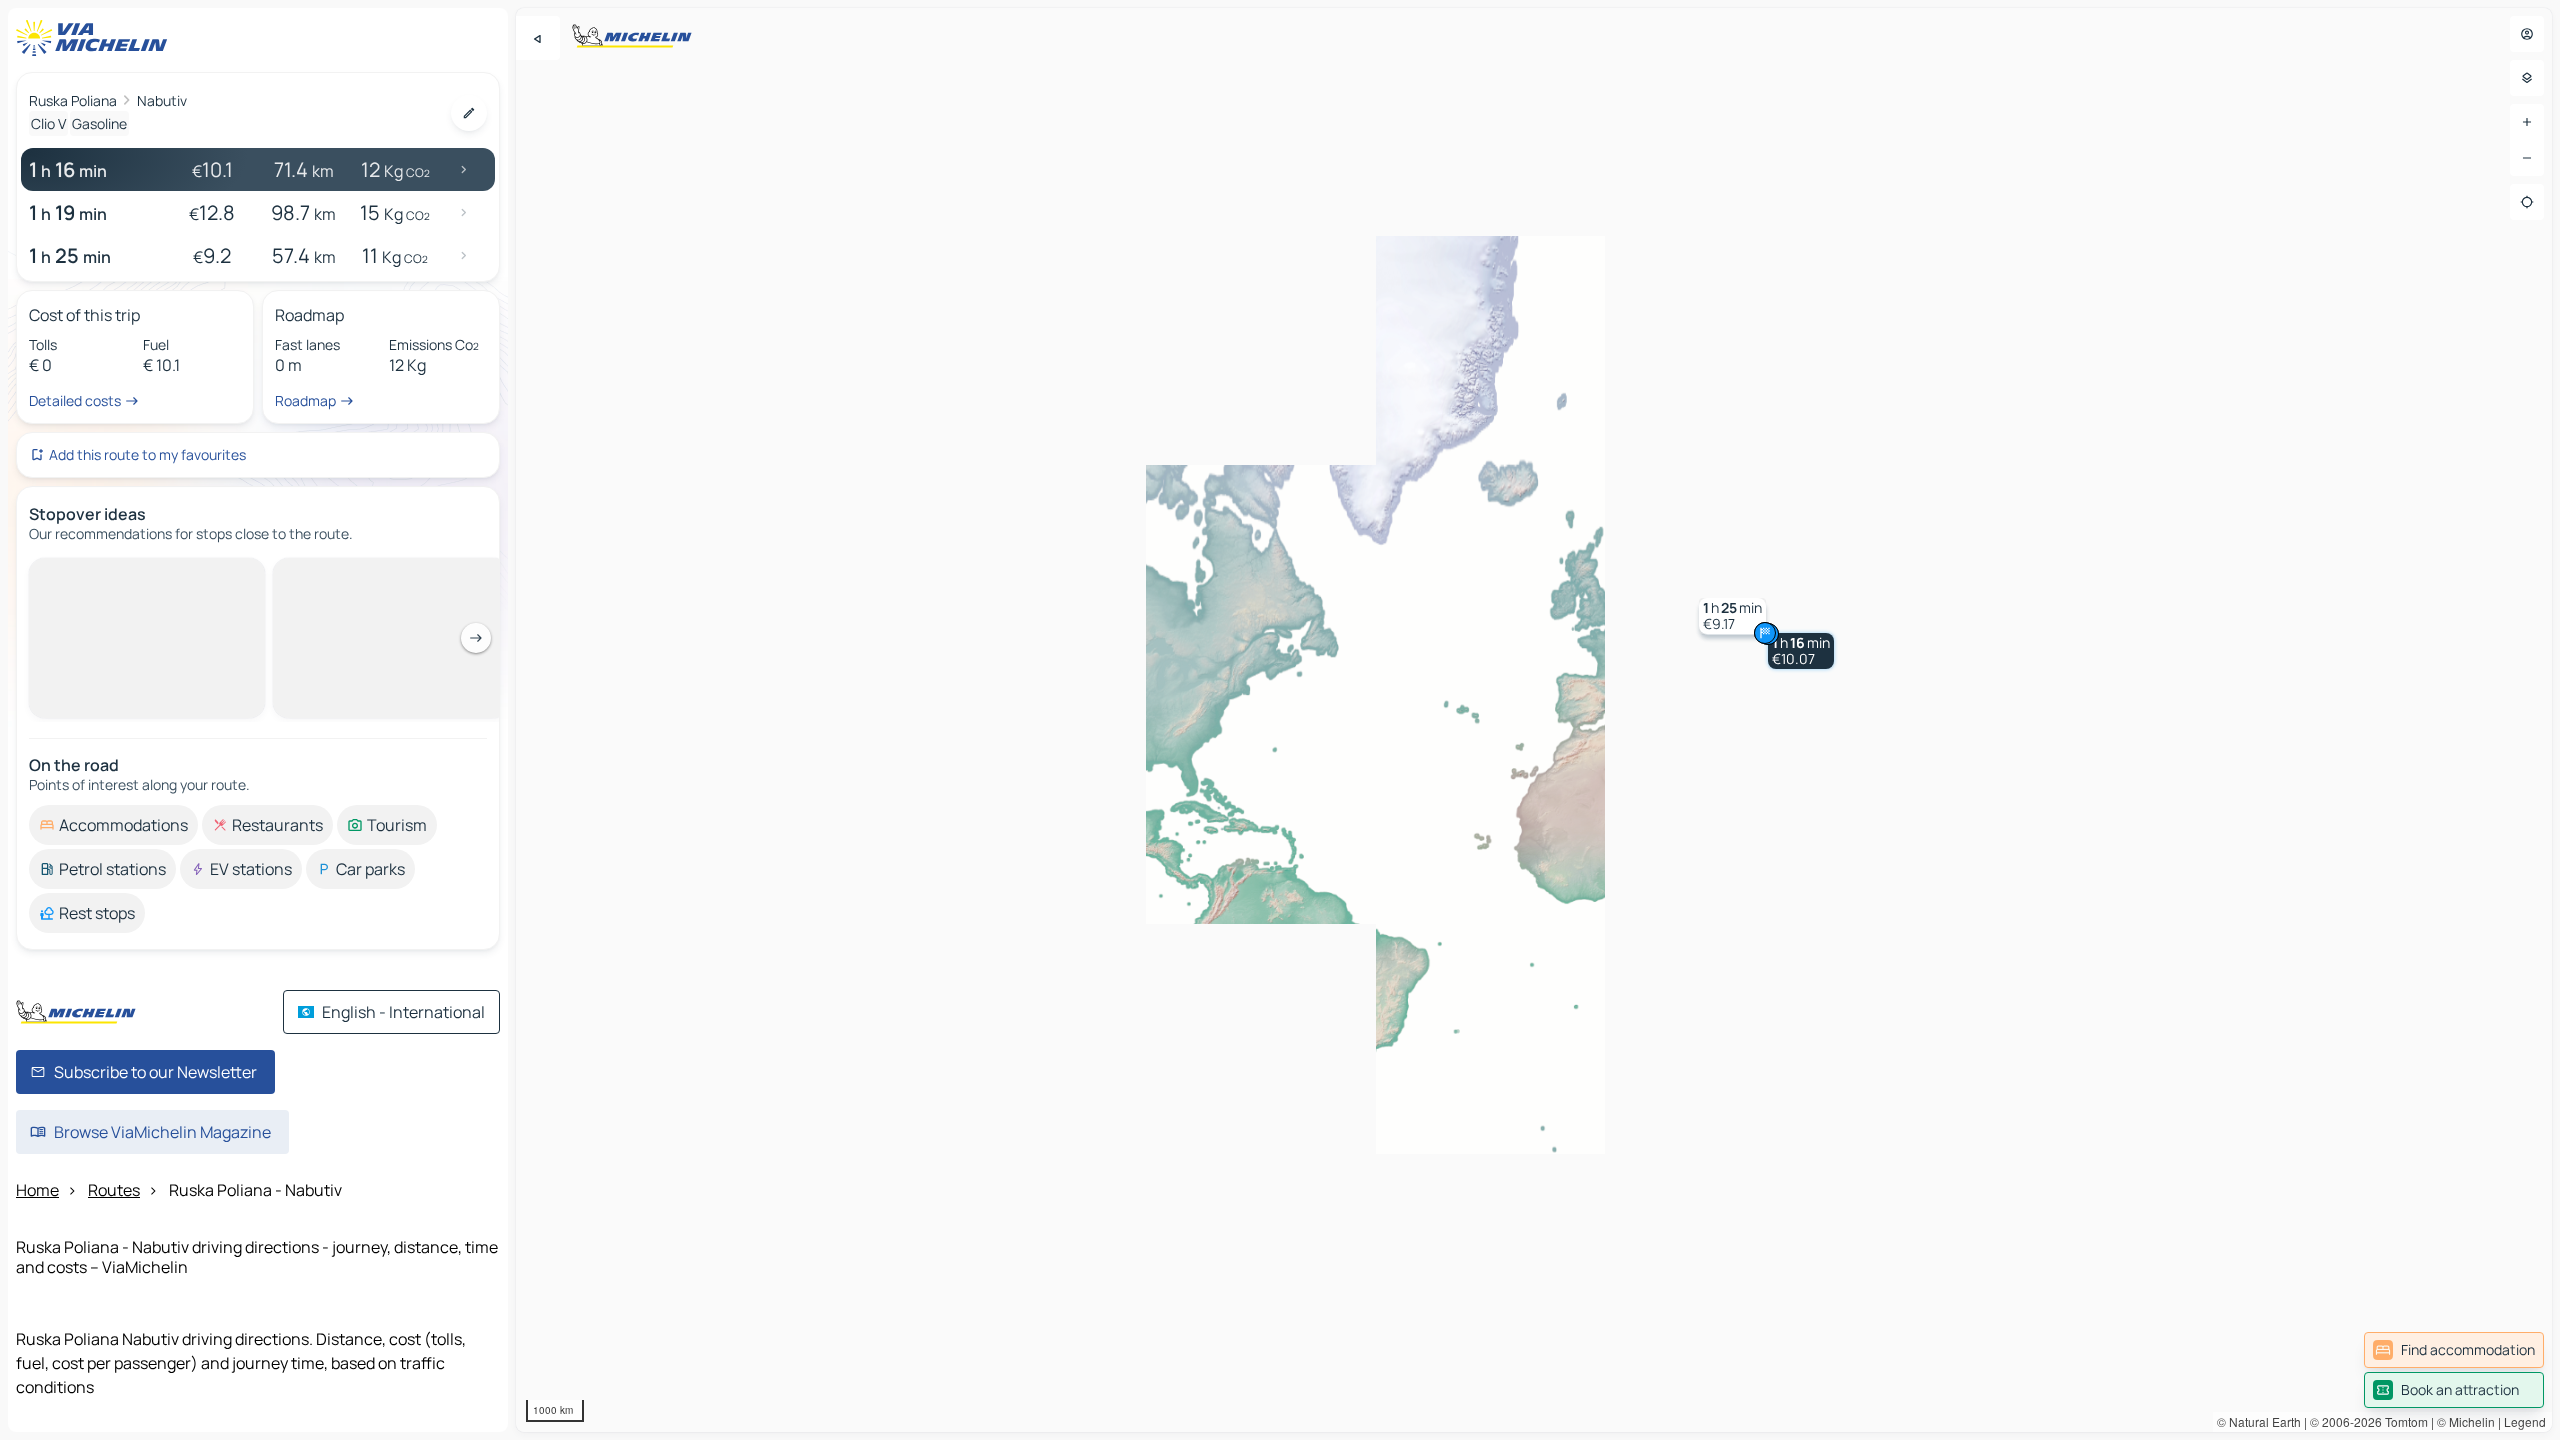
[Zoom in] (2527, 122)
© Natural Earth (2259, 1421)
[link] (2454, 1350)
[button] (1801, 651)
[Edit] (469, 113)
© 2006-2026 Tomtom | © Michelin (2402, 1421)
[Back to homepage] (96, 38)
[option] (113, 574)
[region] (1534, 720)
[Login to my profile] (2527, 34)
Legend (2525, 1421)
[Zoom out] (2527, 158)
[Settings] (2527, 78)
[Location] (2527, 202)
